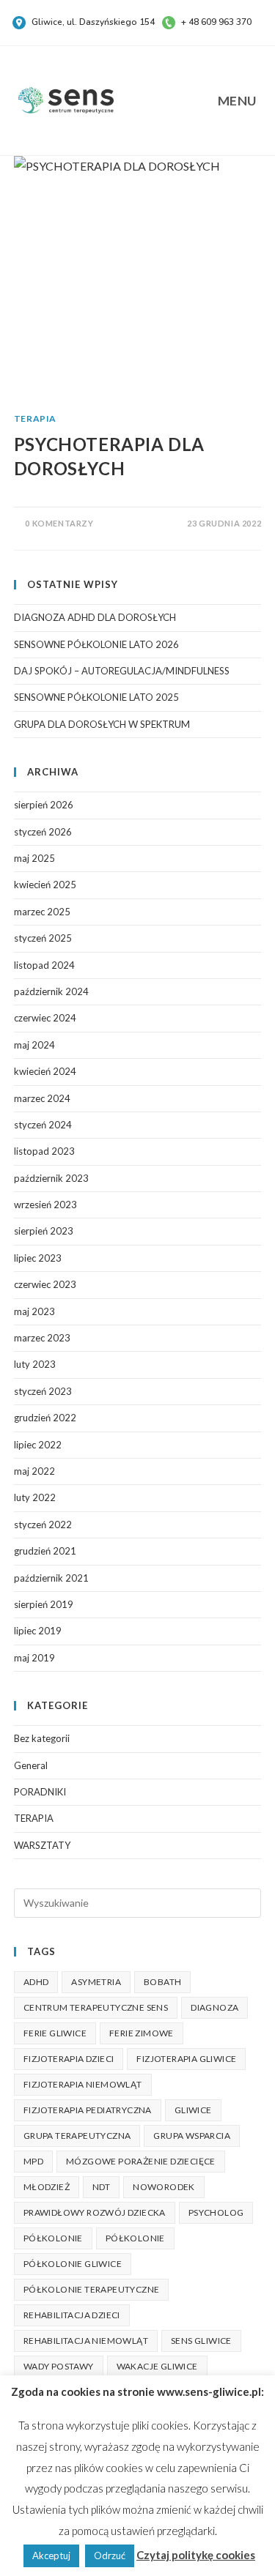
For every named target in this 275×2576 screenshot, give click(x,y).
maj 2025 (34, 858)
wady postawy (59, 2366)
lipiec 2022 (38, 1445)
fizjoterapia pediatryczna (88, 2110)
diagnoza (214, 2007)
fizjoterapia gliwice (186, 2059)
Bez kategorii (42, 1738)
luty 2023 (35, 1364)
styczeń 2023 (43, 1391)
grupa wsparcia (192, 2136)
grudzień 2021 (45, 1551)
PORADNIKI (40, 1792)
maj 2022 (34, 1471)
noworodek (164, 2187)
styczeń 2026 (43, 832)
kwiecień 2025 (45, 885)
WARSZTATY (42, 1845)
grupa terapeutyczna (77, 2136)
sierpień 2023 (44, 1231)
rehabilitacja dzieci (72, 2315)
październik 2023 (51, 1178)
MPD (33, 2161)
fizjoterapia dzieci (69, 2059)
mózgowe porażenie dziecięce (141, 2161)
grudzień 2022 (45, 1418)
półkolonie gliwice (73, 2264)
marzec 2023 (42, 1338)
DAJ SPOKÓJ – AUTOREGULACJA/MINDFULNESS (122, 671)
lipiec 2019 (38, 1631)
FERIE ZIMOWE (142, 2033)
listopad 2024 (44, 965)
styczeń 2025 (43, 938)
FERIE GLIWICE (55, 2033)
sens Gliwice (201, 2341)
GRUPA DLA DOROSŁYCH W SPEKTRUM (102, 724)
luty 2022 (35, 1497)
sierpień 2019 (44, 1604)
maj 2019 (34, 1658)
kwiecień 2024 (45, 1071)
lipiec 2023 (38, 1258)
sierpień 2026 (44, 805)
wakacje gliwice (157, 2366)
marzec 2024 (42, 1098)
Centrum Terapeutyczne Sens (96, 2007)
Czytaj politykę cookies (196, 2555)
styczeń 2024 (43, 1125)
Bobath (162, 1982)
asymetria (96, 1982)
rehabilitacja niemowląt (86, 2341)
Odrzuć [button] (110, 2555)
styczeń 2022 (43, 1525)
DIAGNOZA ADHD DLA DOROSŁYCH (95, 617)
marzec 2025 (42, 912)
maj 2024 (34, 1045)
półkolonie (135, 2238)
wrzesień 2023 (45, 1205)
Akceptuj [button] (51, 2555)
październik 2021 (51, 1578)
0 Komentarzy (59, 523)
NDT (101, 2187)
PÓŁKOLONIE (53, 2238)
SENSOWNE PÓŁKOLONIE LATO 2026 (96, 644)
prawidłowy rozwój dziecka (95, 2212)
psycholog (216, 2212)
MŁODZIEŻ (47, 2187)
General (31, 1765)
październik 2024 (51, 991)
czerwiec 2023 (45, 1284)
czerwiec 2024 (45, 1018)
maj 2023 (34, 1311)
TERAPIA (35, 418)
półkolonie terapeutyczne (92, 2289)
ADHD (36, 1982)
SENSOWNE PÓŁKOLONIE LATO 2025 (96, 697)
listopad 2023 (44, 1151)
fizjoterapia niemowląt (83, 2084)
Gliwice (193, 2110)
